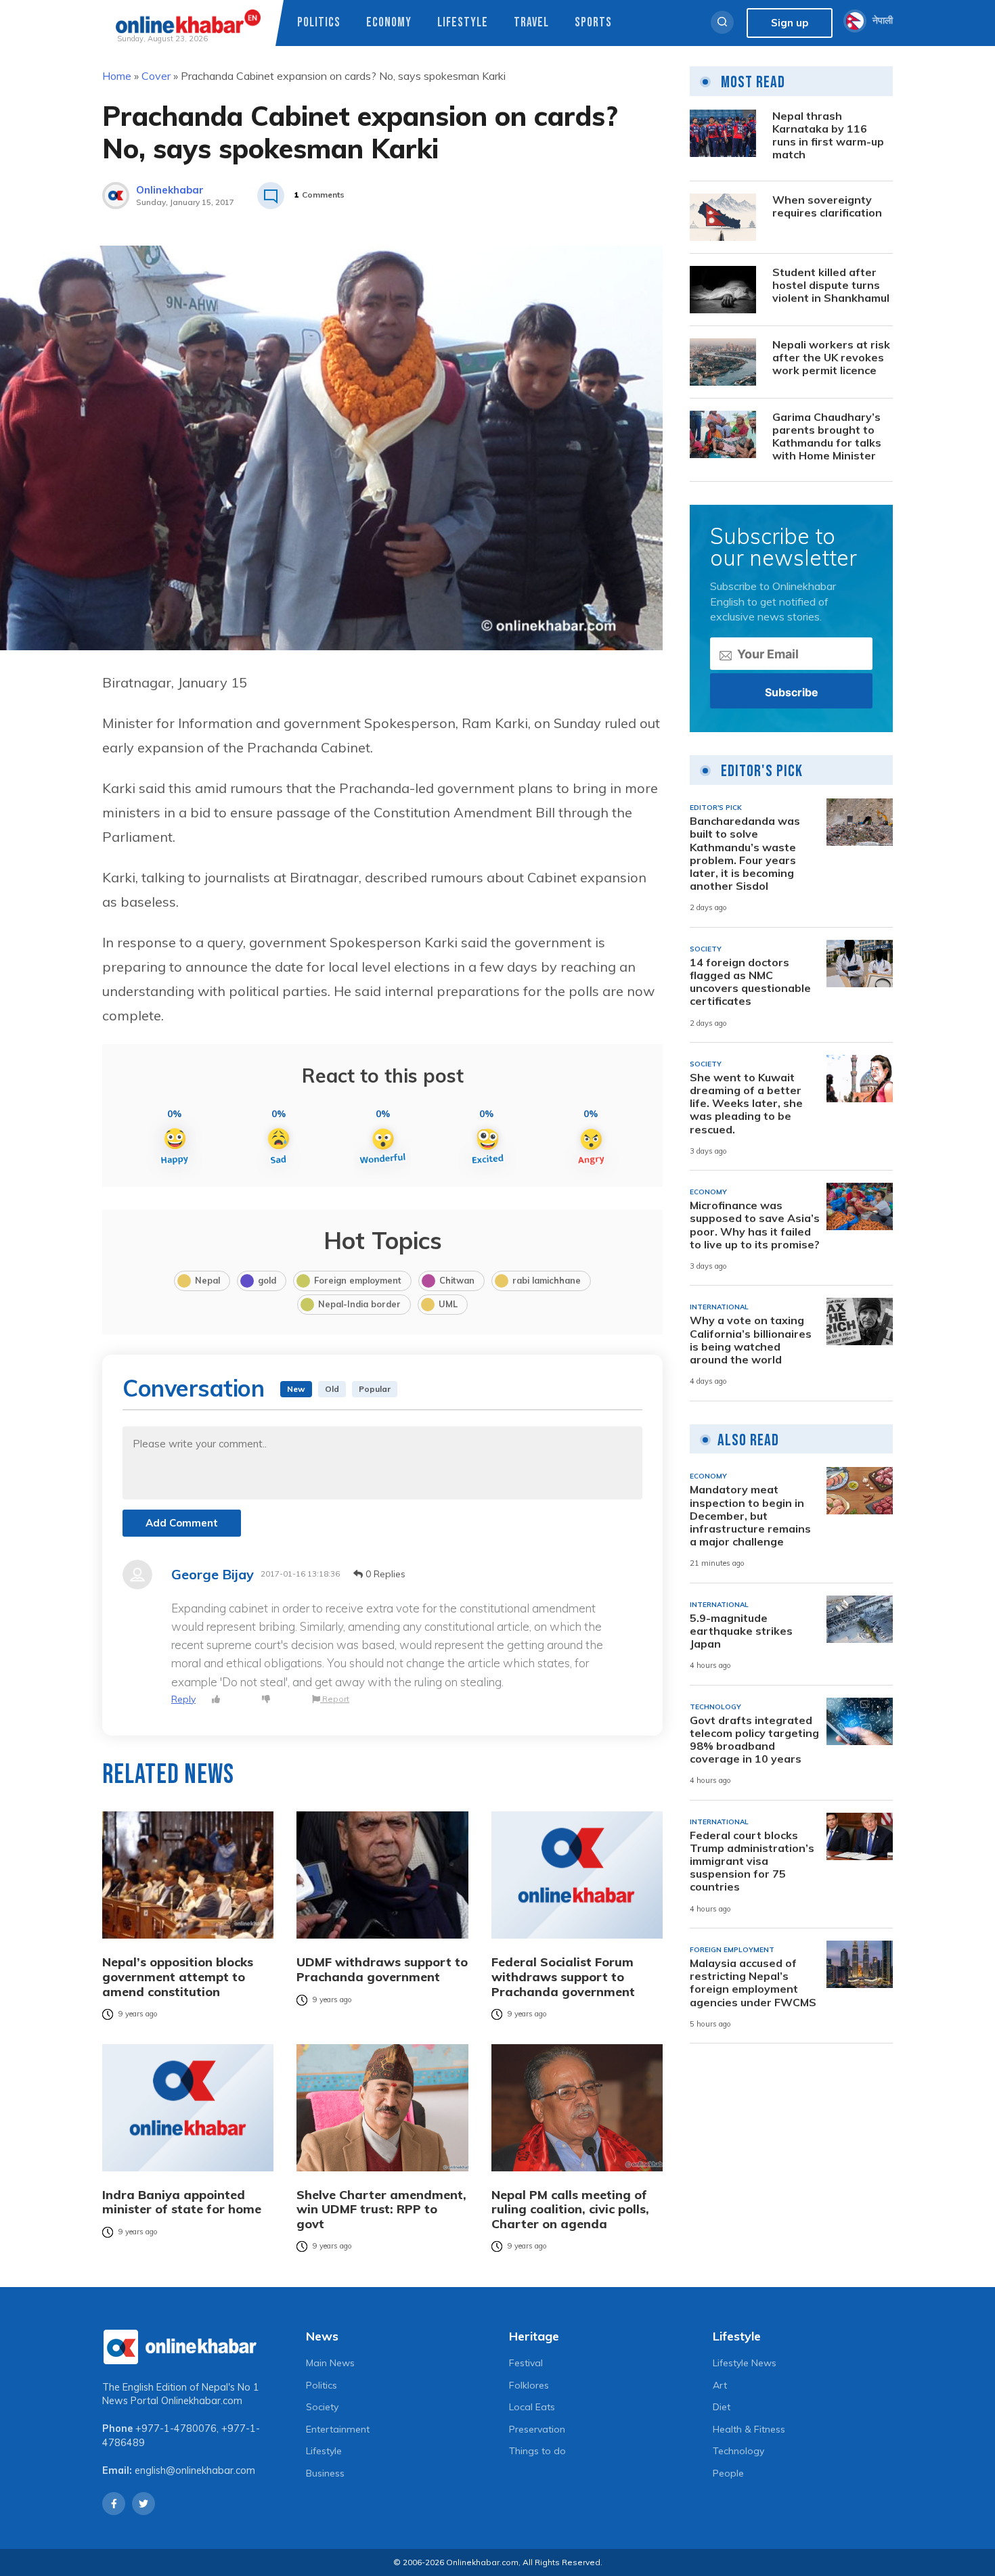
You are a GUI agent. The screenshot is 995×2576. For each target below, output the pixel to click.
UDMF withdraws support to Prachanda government (382, 1969)
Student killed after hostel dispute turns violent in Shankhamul (831, 285)
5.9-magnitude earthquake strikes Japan (741, 1631)
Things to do (537, 2451)
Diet (722, 2407)
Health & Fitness (749, 2429)
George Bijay (213, 1575)
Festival (526, 2363)
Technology (738, 2451)
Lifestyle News (745, 2363)
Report (335, 1699)
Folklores (529, 2385)
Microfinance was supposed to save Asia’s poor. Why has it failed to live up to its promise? (755, 1225)
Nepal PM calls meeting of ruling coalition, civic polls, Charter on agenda (570, 2210)
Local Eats (532, 2407)
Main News (330, 2363)
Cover (156, 76)
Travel (531, 23)
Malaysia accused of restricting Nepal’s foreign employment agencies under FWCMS (753, 1983)
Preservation (537, 2429)
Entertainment (338, 2429)
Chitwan (457, 1280)
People (728, 2473)
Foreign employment (358, 1280)
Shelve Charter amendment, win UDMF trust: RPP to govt (381, 2210)
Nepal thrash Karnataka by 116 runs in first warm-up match (828, 136)
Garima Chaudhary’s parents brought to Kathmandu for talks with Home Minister (827, 437)
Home (117, 76)
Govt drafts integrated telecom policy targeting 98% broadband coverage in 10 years (754, 1740)
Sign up (790, 23)
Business (325, 2473)
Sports (593, 23)
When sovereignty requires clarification (827, 206)
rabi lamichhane (547, 1280)
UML (448, 1304)
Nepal (207, 1280)
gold (267, 1280)
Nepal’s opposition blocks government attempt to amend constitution (178, 1977)
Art (720, 2385)
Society (322, 2407)
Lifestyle (463, 23)
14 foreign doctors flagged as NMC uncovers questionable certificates (750, 982)
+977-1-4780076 (176, 2428)
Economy (389, 23)
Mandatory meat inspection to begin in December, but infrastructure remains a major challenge (750, 1516)
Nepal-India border (359, 1304)
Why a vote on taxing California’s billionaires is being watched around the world (751, 1340)
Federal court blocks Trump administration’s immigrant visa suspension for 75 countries (752, 1861)
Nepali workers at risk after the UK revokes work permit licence (831, 358)
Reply (183, 1699)
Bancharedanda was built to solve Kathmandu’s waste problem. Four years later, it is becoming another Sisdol (745, 854)
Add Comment (182, 1523)
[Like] (216, 1699)
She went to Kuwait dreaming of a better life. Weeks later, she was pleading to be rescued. (746, 1104)
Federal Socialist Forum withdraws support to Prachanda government (563, 1977)
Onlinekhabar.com (202, 2401)
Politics (319, 23)
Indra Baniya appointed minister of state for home (182, 2202)
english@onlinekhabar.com (195, 2470)
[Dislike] (266, 1699)
